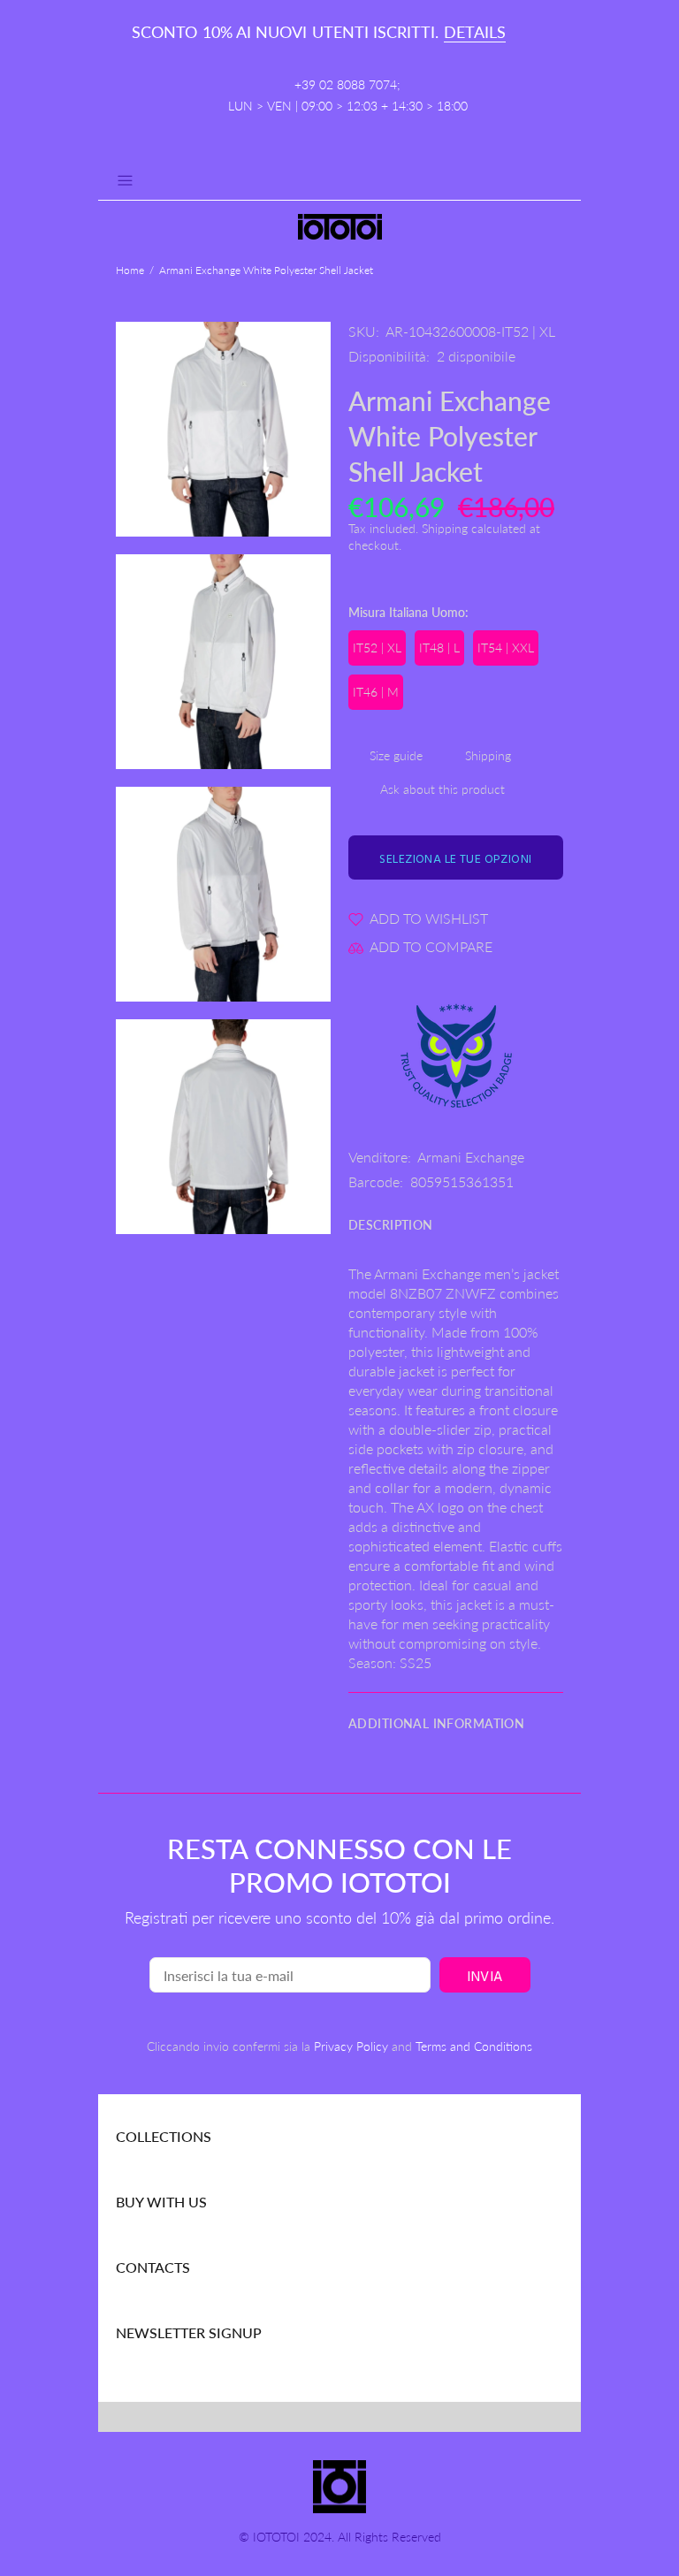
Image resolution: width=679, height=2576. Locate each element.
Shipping (445, 528)
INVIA (484, 1978)
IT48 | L (439, 648)
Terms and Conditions (474, 2046)
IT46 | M (376, 692)
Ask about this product (442, 789)
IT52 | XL (377, 648)
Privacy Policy (351, 2046)
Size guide (396, 755)
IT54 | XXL (506, 648)
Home (130, 270)
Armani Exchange (471, 1157)
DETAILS (475, 32)
